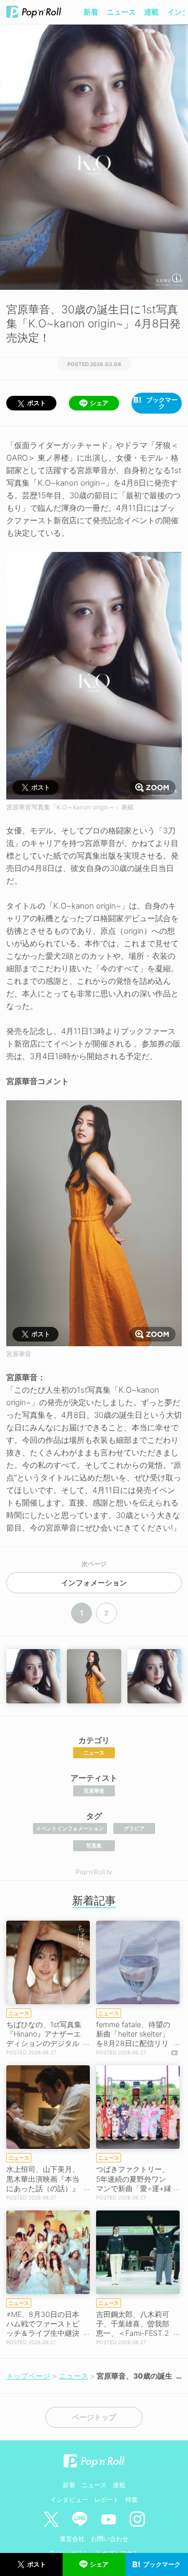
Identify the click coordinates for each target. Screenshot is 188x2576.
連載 (151, 12)
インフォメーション (94, 1583)
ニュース (121, 12)
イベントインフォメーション (70, 1828)
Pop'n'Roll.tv (94, 1872)
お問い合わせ (110, 2539)
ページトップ (94, 2417)
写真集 (94, 1845)
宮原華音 (94, 1791)
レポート (107, 2499)
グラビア (134, 1828)
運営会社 (72, 2539)
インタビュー (69, 2499)
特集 (132, 2499)
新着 (91, 12)
